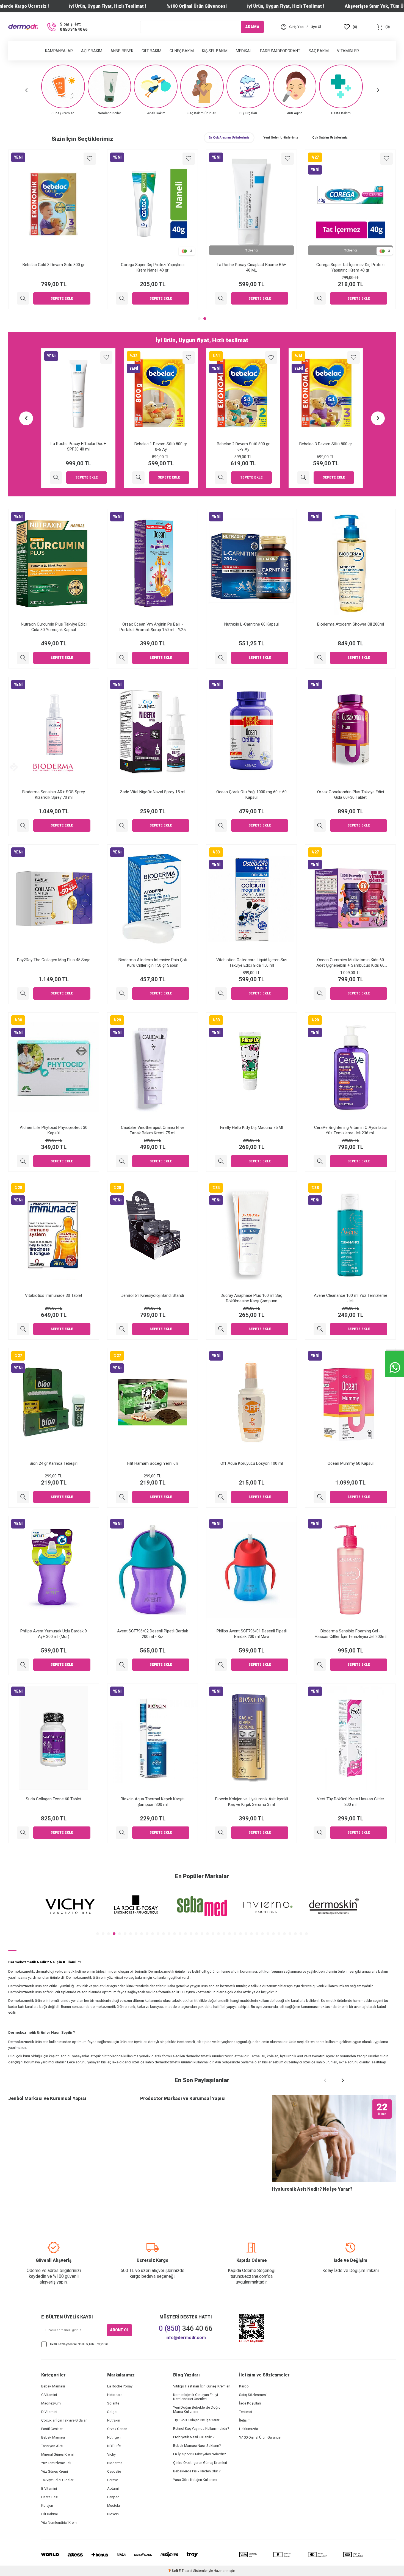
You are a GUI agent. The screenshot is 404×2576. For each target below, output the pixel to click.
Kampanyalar (59, 51)
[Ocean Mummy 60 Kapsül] (320, 1497)
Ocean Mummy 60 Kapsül (351, 1463)
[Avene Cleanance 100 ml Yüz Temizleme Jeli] (320, 1329)
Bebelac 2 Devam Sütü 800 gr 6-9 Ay (161, 447)
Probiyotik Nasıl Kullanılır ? (194, 2437)
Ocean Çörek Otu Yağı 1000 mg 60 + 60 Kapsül (251, 795)
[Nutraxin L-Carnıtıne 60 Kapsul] (221, 658)
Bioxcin (113, 2514)
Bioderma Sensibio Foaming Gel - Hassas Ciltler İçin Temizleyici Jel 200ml (351, 1634)
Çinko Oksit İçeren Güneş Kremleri (200, 2463)
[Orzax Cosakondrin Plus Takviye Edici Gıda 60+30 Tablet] (320, 826)
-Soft (174, 2571)
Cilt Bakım (151, 51)
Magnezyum (51, 2403)
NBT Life (114, 2446)
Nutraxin (114, 2420)
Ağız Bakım (92, 51)
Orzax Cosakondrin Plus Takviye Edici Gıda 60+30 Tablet (351, 795)
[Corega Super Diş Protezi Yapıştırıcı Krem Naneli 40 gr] (221, 298)
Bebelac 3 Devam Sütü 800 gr (243, 444)
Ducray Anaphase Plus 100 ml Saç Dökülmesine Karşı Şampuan (251, 1298)
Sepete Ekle (62, 298)
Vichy (111, 2454)
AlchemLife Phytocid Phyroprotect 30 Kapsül (54, 1130)
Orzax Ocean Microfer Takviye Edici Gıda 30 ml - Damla (54, 267)
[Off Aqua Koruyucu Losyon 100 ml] (221, 1497)
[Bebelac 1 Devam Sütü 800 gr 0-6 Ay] (56, 478)
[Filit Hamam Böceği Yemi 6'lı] (122, 1497)
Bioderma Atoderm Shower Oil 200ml (351, 624)
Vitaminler (348, 51)
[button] (26, 90)
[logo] (23, 27)
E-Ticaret (186, 2571)
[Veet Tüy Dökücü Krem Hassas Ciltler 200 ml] (320, 1833)
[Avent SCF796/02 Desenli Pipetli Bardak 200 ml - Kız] (122, 1665)
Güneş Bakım (182, 51)
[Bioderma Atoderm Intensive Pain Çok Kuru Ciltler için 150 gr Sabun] (122, 993)
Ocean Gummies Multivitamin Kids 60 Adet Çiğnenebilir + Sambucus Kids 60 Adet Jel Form (350, 963)
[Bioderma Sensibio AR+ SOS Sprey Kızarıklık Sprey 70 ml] (23, 826)
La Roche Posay (120, 2386)
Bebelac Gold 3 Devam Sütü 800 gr (153, 265)
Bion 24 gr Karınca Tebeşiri (54, 1463)
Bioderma (115, 2463)
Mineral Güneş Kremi (57, 2454)
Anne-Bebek (122, 51)
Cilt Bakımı (49, 2514)
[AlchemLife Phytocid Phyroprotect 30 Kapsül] (23, 1161)
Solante (113, 2403)
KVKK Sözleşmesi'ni (63, 2344)
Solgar (112, 2412)
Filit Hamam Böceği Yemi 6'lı (153, 1463)
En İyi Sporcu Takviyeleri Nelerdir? (200, 2454)
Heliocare (115, 2395)
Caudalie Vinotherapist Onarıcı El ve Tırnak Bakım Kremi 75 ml (153, 1130)
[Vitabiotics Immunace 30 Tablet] (23, 1329)
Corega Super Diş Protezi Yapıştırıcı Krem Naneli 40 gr (252, 267)
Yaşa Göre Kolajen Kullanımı (195, 2480)
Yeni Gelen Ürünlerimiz (281, 138)
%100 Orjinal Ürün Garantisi (260, 2437)
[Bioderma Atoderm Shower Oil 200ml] (320, 658)
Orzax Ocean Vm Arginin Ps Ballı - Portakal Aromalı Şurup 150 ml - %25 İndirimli (153, 627)
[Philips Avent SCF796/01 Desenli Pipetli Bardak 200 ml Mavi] (221, 1665)
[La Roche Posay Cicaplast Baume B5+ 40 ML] (320, 298)
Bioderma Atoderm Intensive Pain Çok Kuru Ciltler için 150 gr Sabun (153, 963)
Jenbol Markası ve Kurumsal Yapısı (47, 2098)
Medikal (244, 51)
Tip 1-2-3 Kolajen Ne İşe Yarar (196, 2420)
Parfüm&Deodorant (280, 51)
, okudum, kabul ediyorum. (80, 2344)
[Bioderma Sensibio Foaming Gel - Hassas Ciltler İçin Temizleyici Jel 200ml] (320, 1665)
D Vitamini (49, 2412)
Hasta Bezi (50, 2497)
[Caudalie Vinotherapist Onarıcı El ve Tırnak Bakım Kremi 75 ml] (122, 1161)
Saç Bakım (319, 51)
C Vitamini (49, 2395)
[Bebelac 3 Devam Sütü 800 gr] (221, 478)
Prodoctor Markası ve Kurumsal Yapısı (183, 2098)
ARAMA (252, 27)
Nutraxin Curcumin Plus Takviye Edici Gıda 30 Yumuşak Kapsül (54, 627)
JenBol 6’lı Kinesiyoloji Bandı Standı (153, 1295)
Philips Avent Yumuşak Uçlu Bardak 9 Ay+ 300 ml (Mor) (54, 1634)
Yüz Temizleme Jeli (56, 2463)
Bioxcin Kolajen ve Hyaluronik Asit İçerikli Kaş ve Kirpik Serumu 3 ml (252, 1802)
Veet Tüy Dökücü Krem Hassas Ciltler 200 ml (351, 1802)
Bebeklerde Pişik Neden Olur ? (197, 2471)
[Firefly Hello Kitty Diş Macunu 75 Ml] (221, 1161)
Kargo (244, 2386)
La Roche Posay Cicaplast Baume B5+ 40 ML (350, 267)
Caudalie (114, 2471)
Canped (113, 2497)
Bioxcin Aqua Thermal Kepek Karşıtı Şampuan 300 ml (153, 1802)
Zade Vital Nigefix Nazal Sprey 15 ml (153, 792)
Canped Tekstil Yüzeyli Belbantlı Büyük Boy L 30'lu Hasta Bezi (326, 447)
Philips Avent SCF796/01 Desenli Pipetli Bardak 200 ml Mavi (252, 1634)
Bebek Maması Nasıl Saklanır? (197, 2446)
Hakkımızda (249, 2429)
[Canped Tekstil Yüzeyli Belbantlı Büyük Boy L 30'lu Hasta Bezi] (303, 478)
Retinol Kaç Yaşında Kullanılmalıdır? (201, 2429)
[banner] (70, 1906)
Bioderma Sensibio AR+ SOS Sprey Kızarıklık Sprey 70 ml (54, 795)
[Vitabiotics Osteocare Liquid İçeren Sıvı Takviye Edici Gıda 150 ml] (221, 993)
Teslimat (246, 2412)
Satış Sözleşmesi (253, 2395)
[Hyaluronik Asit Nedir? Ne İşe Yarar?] (334, 2139)
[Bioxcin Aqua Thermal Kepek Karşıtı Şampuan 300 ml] (122, 1833)
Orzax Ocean (117, 2429)
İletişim (245, 2420)
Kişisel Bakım (215, 51)
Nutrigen (114, 2437)
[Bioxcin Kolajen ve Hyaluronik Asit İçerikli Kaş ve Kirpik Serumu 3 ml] (221, 1833)
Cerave (113, 2480)
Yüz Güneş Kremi (55, 2471)
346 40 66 (186, 2328)
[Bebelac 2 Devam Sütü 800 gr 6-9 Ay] (138, 478)
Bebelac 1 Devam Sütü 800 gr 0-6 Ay (78, 447)
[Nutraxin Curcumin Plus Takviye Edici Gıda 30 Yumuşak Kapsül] (23, 658)
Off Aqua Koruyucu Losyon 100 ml (252, 1463)
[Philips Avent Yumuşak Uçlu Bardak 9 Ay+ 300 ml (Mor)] (23, 1665)
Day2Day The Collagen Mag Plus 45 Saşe (54, 960)
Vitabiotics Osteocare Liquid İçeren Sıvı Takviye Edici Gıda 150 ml (251, 963)
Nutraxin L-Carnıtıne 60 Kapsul (251, 624)
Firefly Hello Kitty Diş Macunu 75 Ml (251, 1127)
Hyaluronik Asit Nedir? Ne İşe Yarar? (312, 2189)
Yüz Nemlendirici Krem (59, 2523)
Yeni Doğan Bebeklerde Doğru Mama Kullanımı (197, 2409)
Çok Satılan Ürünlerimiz (330, 138)
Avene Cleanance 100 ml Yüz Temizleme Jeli (351, 1298)
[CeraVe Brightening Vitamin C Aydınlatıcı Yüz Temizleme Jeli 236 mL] (320, 1161)
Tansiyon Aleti (52, 2446)
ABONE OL (119, 2330)
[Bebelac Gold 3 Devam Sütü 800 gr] (122, 298)
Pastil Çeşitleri (52, 2429)
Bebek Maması (53, 2386)
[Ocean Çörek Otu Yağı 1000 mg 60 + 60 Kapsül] (221, 826)
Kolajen (47, 2505)
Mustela (114, 2505)
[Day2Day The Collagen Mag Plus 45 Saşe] (23, 993)
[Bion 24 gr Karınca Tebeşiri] (23, 1497)
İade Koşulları (250, 2403)
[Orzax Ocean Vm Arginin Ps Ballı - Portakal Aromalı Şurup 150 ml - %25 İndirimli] (122, 658)
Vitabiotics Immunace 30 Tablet (54, 1295)
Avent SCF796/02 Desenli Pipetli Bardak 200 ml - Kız (153, 1634)
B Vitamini (49, 2488)
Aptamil (113, 2488)
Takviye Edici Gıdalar (57, 2480)
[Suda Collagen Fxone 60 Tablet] (23, 1833)
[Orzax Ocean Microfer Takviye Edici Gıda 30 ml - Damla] (23, 298)
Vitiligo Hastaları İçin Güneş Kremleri (202, 2386)
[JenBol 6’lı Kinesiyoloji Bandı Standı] (122, 1329)
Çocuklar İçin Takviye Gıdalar (64, 2420)
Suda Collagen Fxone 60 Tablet (54, 1799)
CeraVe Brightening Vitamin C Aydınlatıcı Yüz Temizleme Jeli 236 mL (350, 1130)
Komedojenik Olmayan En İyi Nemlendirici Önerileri (196, 2397)
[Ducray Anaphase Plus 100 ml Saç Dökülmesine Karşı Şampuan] (221, 1329)
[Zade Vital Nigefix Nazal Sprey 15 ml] (122, 826)
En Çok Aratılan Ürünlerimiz (229, 138)
